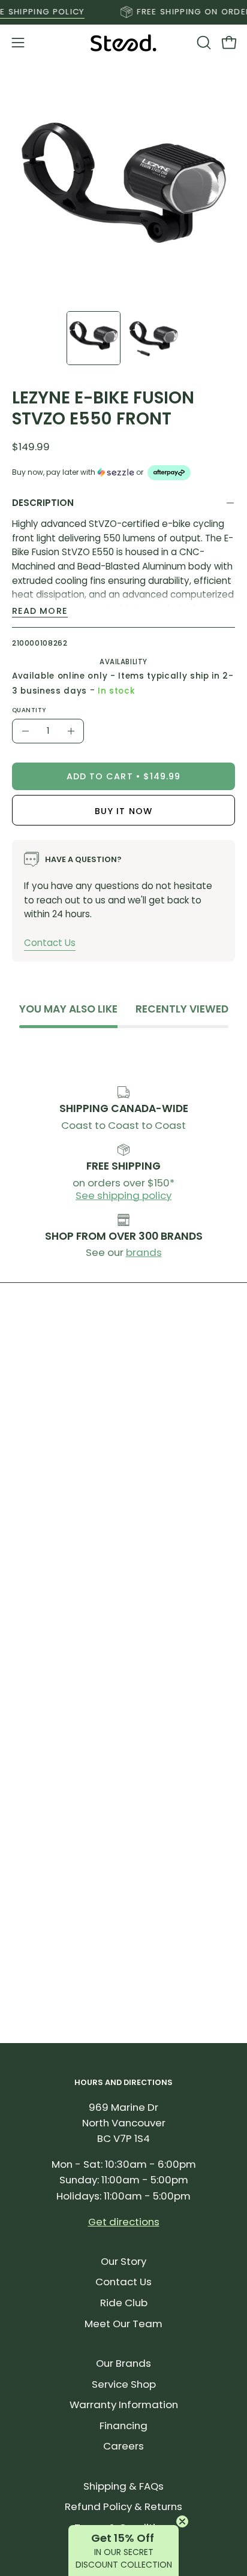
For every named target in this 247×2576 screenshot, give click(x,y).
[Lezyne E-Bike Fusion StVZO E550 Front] (94, 338)
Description (43, 503)
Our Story (123, 2261)
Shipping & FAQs (123, 2486)
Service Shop (124, 2384)
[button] (203, 43)
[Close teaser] (182, 2521)
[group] (123, 12)
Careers (123, 2446)
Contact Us (50, 943)
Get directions (124, 2222)
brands (144, 1252)
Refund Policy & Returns (123, 2506)
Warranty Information (124, 2405)
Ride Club (124, 2303)
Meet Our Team (123, 2324)
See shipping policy (123, 1195)
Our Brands (123, 2363)
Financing (123, 2426)
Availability (123, 662)
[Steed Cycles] (123, 43)
